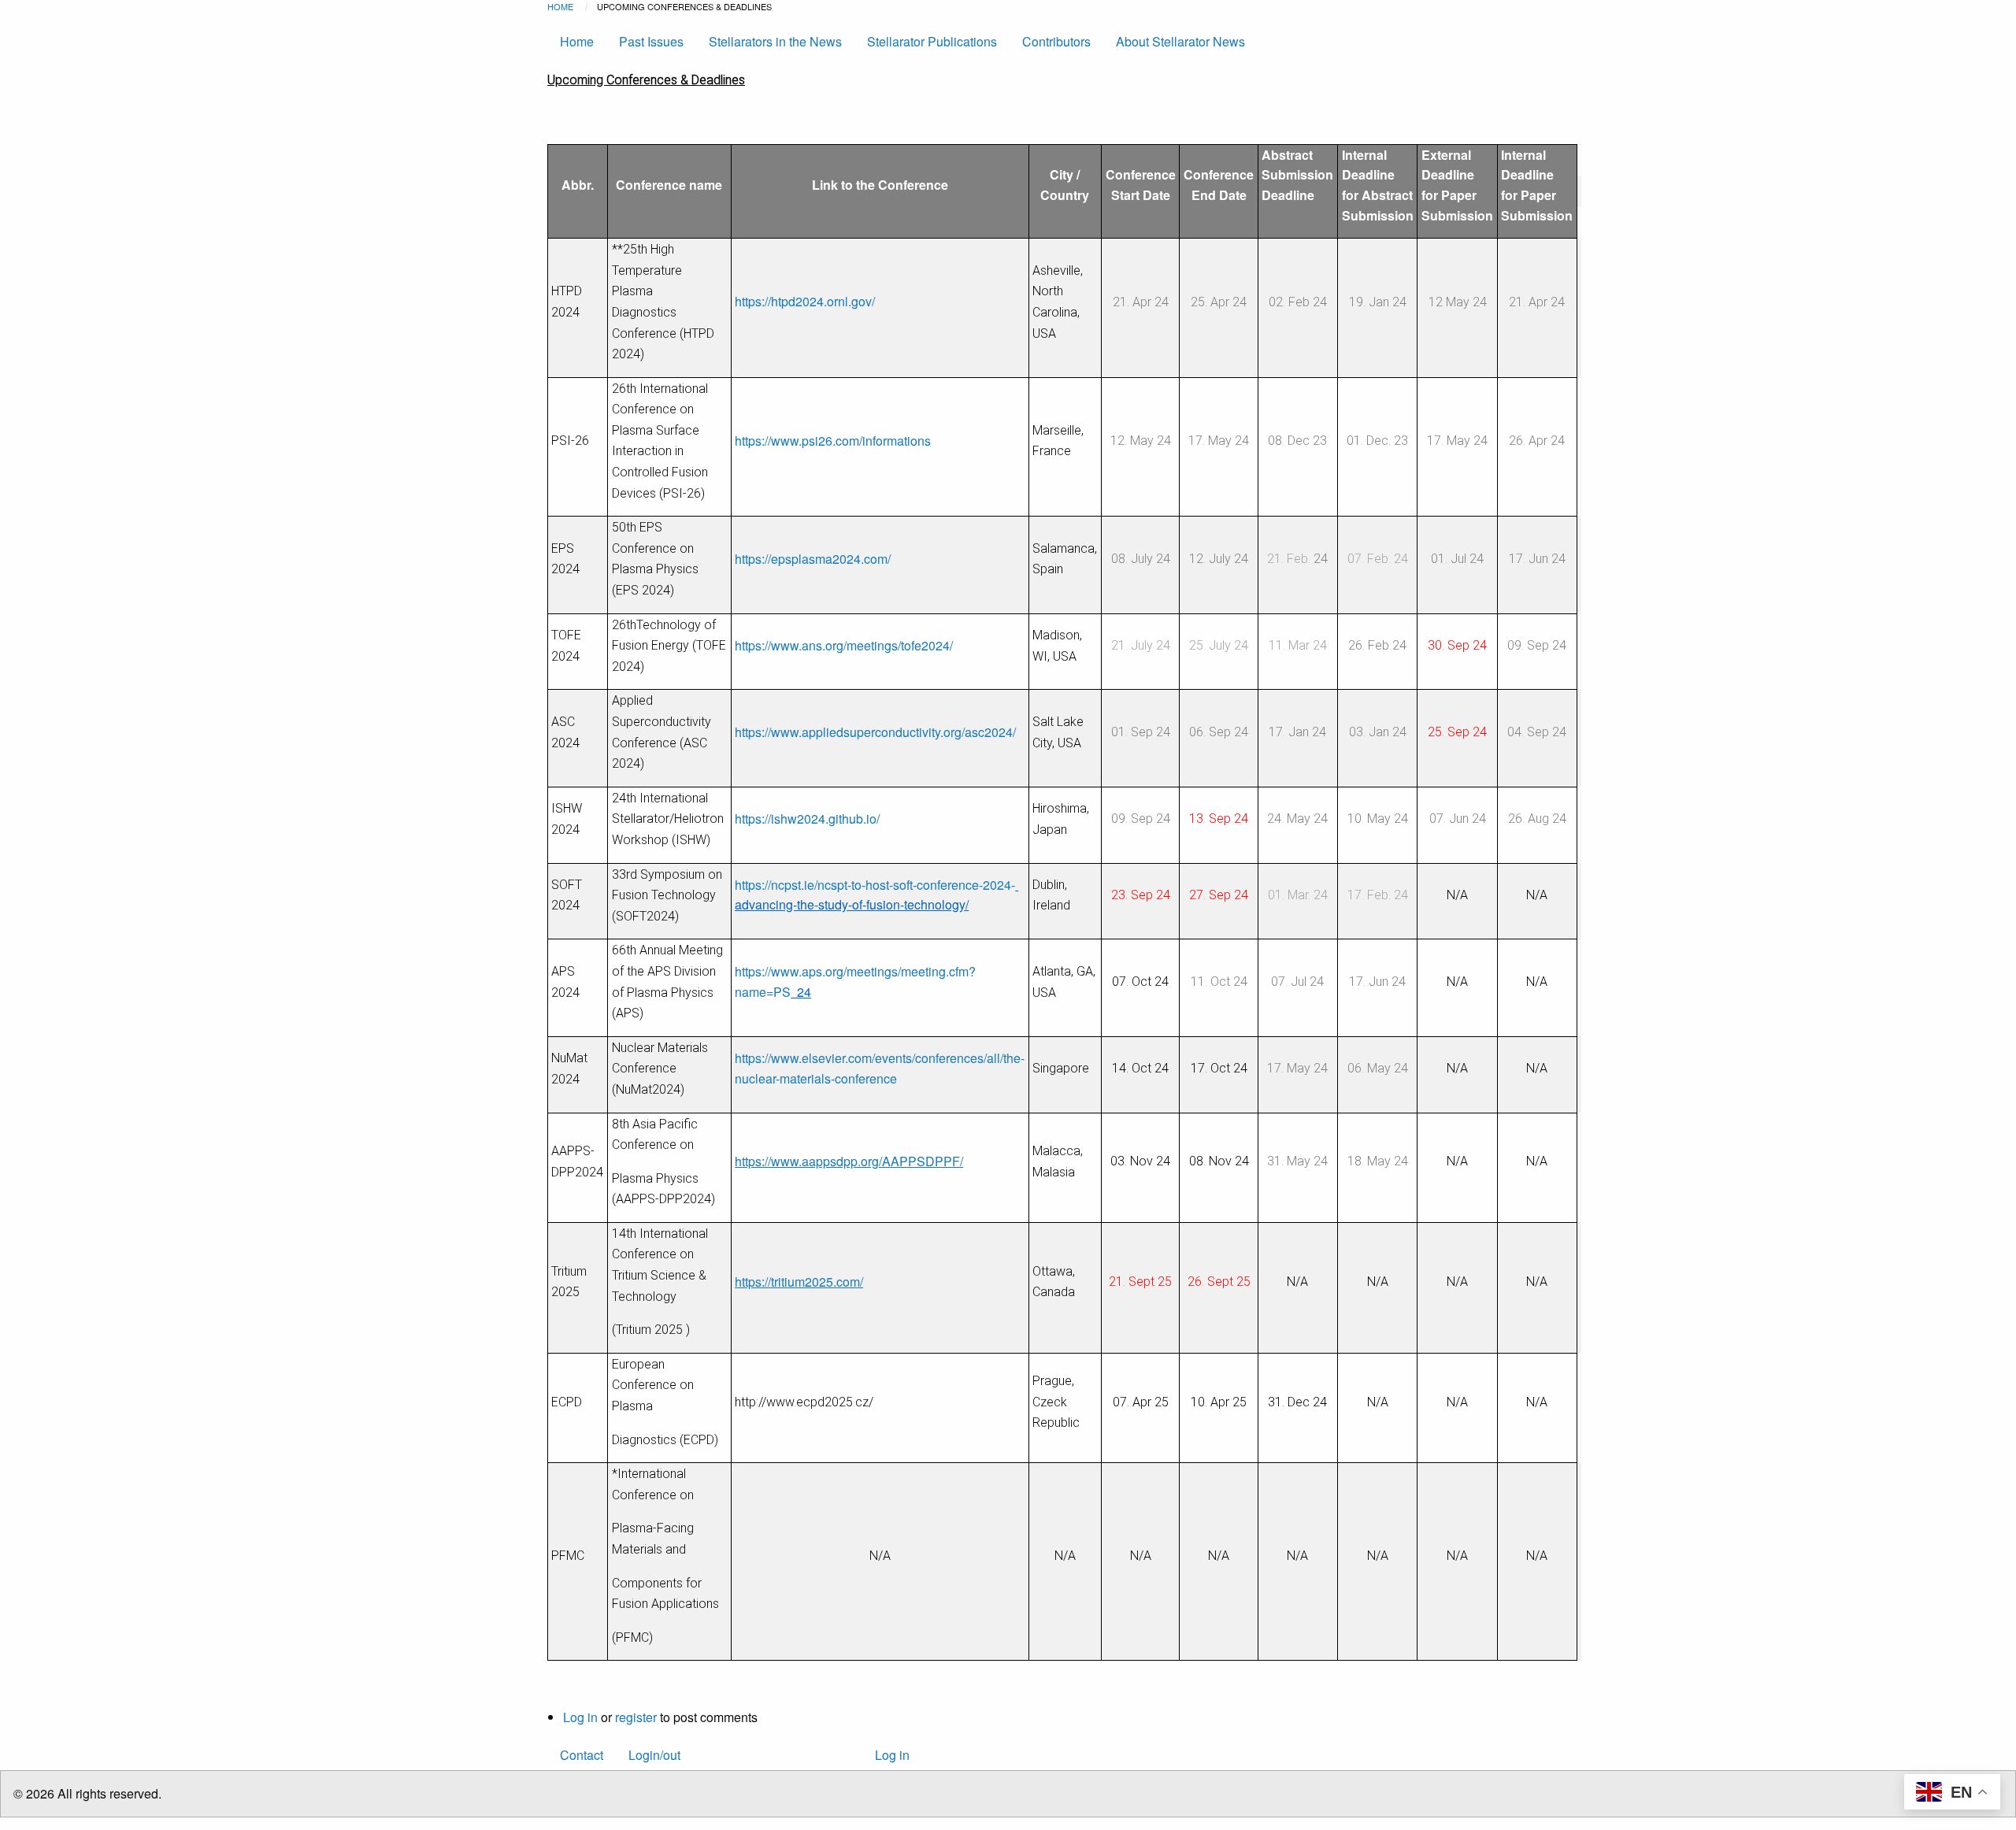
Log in (580, 1717)
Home (560, 6)
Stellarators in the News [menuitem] (775, 41)
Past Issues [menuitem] (651, 41)
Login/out (654, 1755)
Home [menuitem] (577, 41)
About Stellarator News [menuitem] (1180, 41)
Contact (582, 1755)
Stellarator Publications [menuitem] (932, 41)
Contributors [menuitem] (1056, 41)
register (636, 1717)
